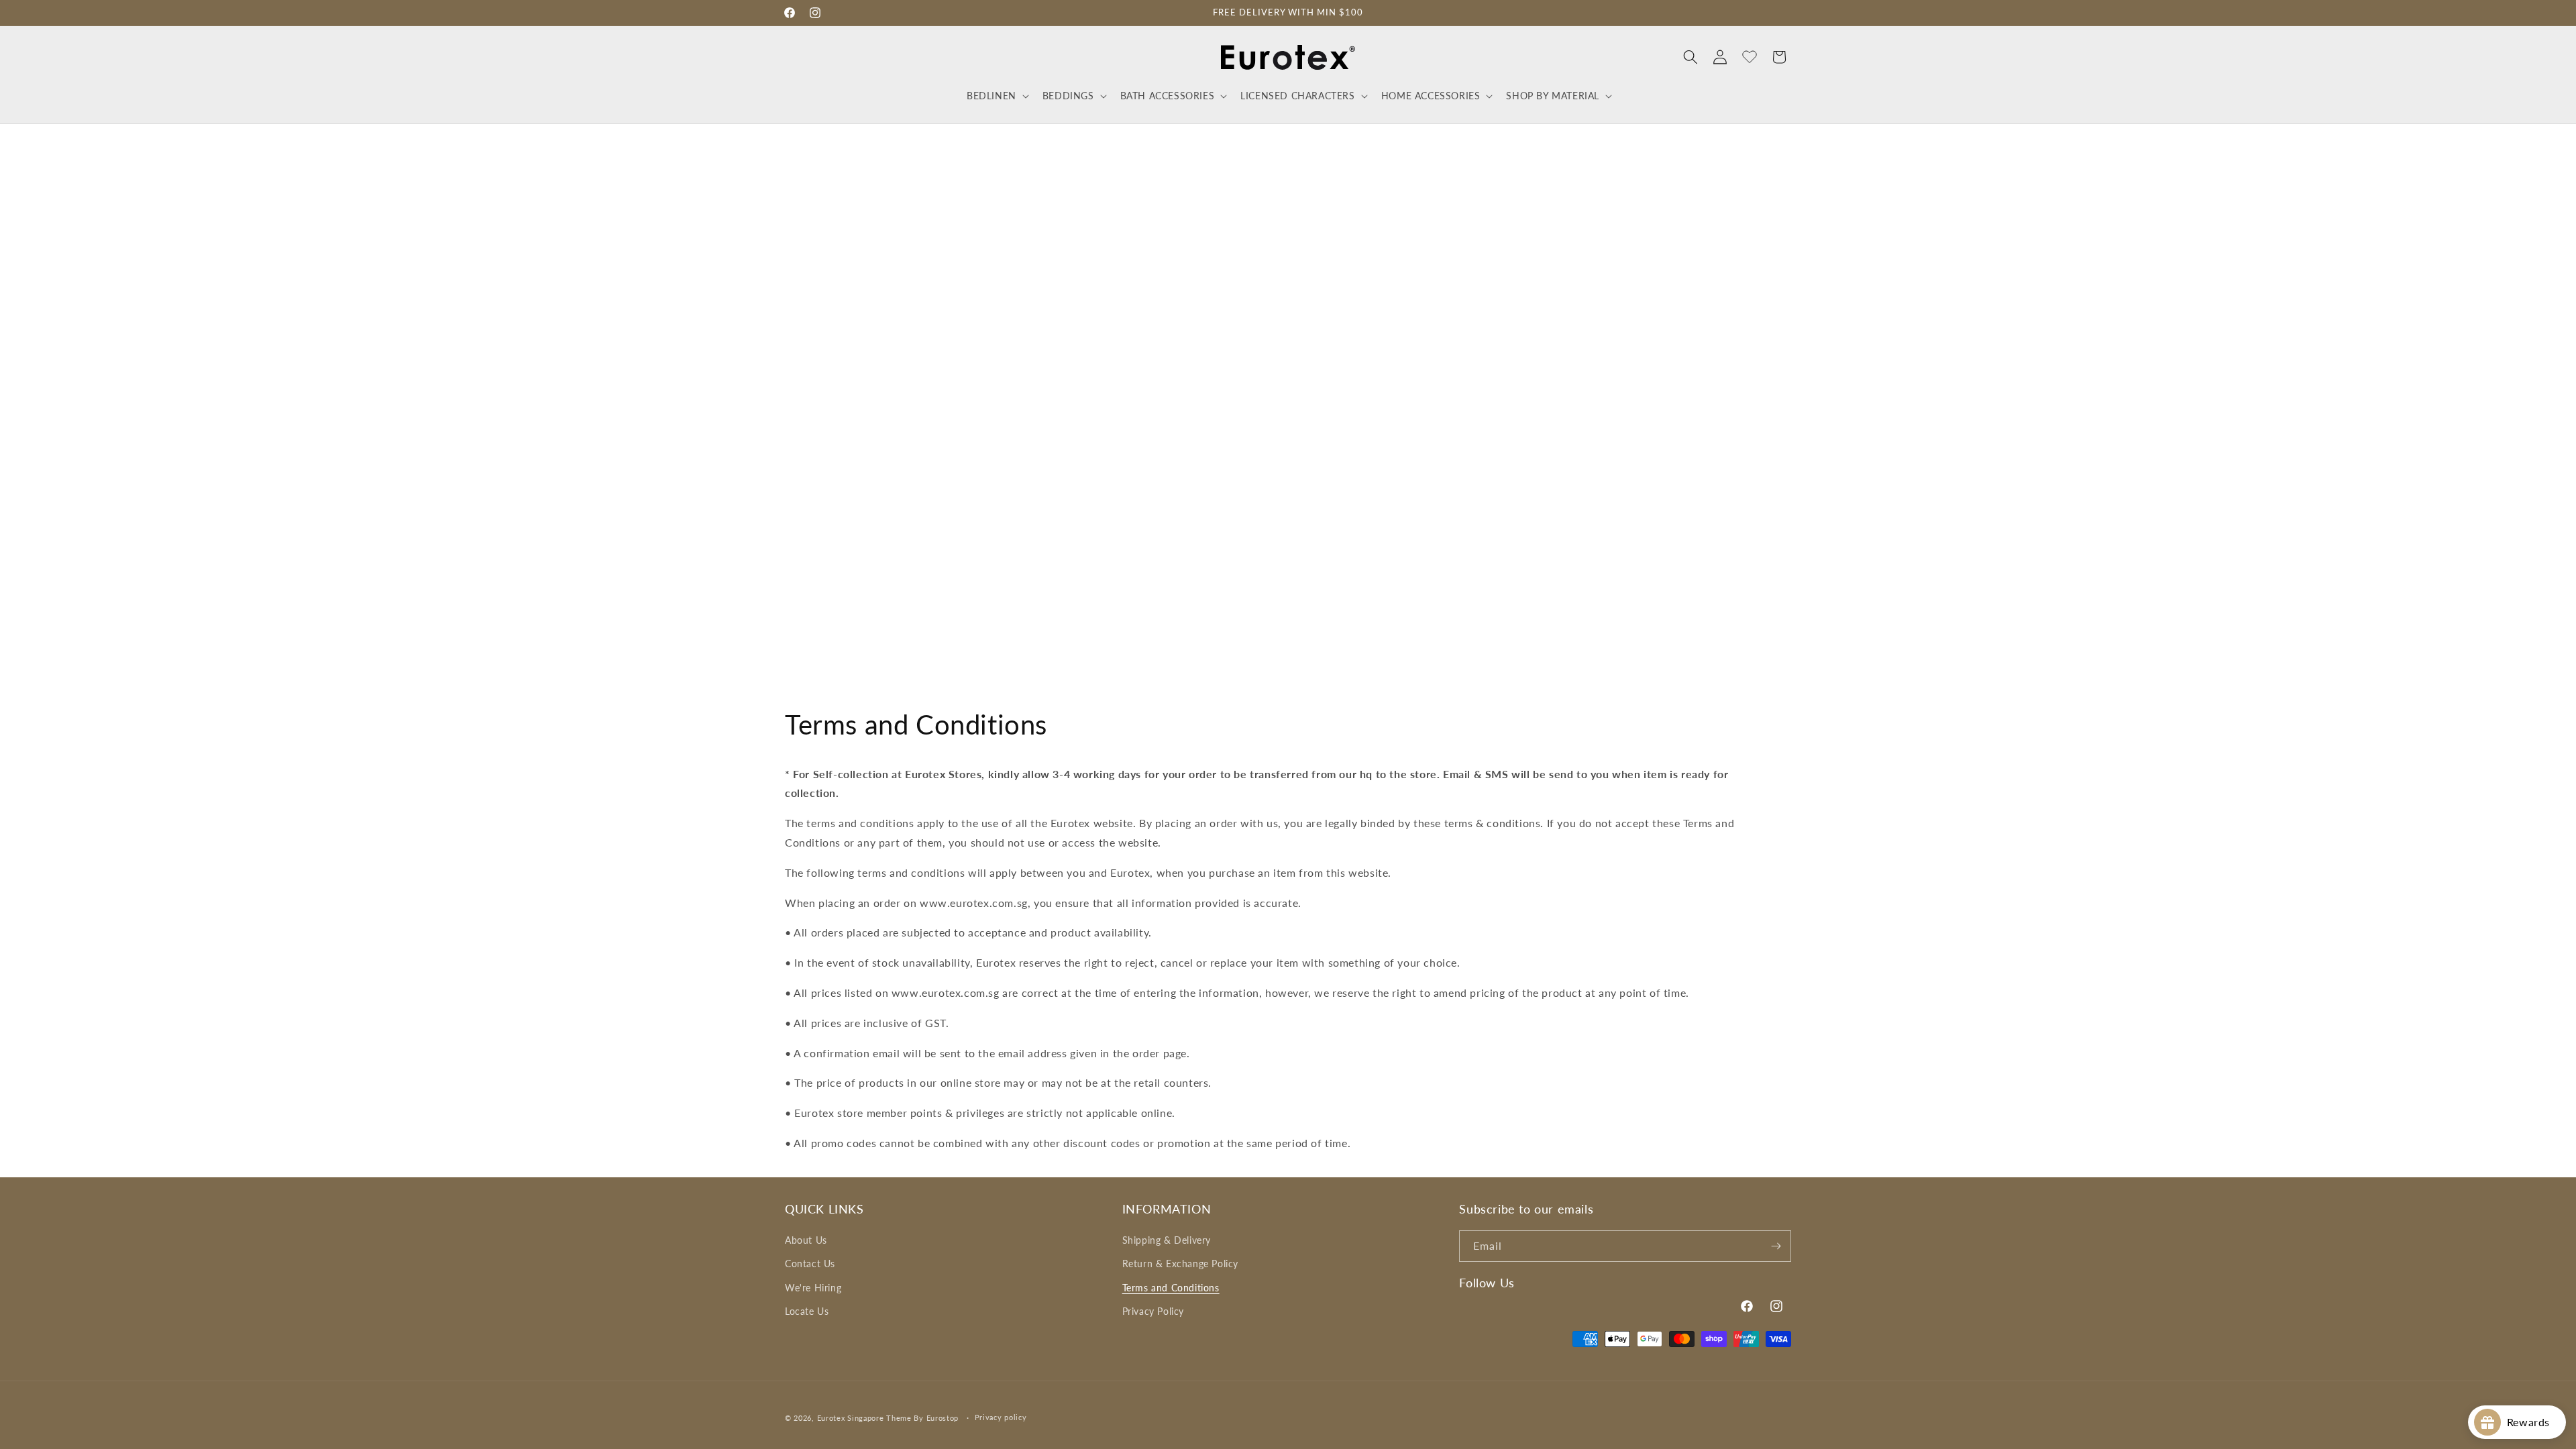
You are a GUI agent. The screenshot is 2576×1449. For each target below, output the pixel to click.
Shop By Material (1553, 96)
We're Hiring (813, 1288)
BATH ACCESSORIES (1168, 96)
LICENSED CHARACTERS (1297, 96)
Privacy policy (1001, 1417)
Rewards (2533, 1422)
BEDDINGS (1068, 96)
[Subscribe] (1776, 1246)
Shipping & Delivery (1167, 1240)
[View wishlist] (1750, 57)
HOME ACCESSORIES (1431, 96)
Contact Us (810, 1264)
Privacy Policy (1153, 1311)
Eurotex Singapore (851, 1418)
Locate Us (807, 1311)
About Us (806, 1240)
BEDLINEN (991, 96)
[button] (997, 96)
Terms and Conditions (1171, 1288)
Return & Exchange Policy (1180, 1264)
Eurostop (943, 1418)
